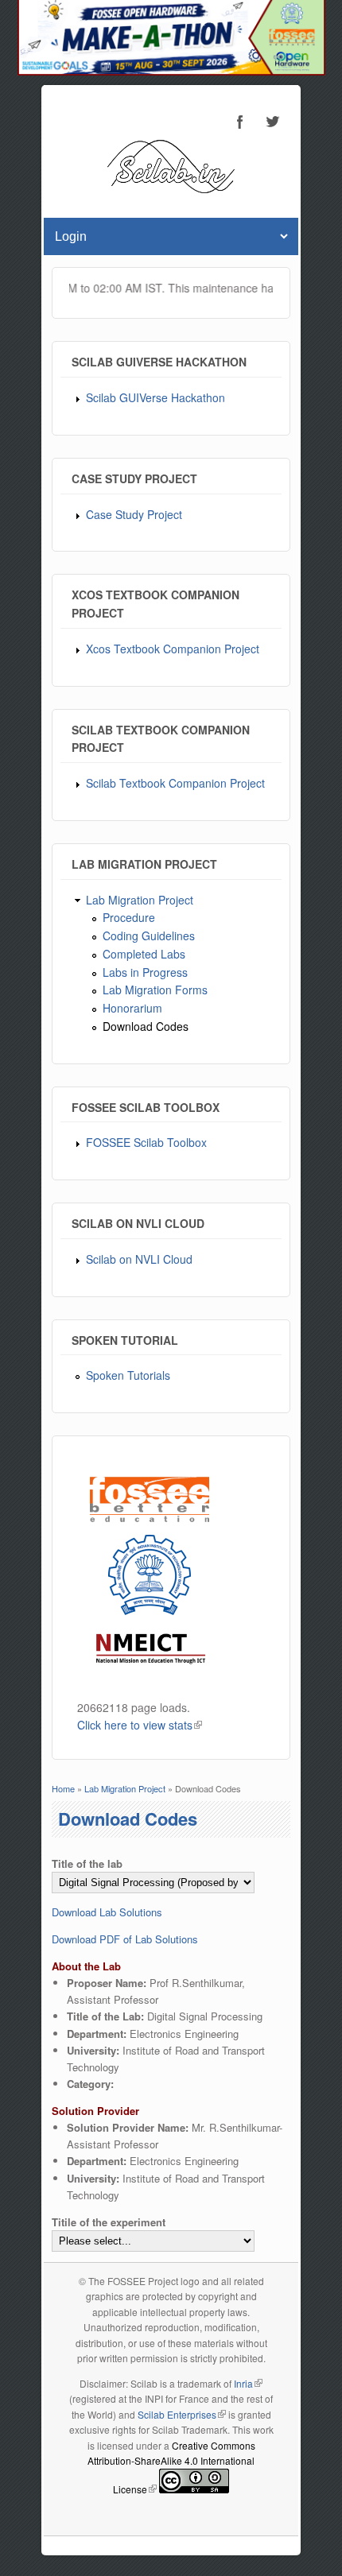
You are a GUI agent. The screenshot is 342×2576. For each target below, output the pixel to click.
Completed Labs (144, 954)
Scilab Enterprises (182, 2414)
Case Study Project (134, 514)
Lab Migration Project (140, 900)
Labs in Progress (145, 972)
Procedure (129, 917)
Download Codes (146, 1026)
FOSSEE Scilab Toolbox (146, 1142)
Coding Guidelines (149, 935)
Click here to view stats (140, 1725)
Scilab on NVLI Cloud (139, 1259)
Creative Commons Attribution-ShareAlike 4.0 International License (171, 2467)
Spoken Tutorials (128, 1375)
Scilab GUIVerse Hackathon (155, 397)
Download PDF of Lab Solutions (125, 1939)
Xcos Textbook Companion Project (173, 649)
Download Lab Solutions (107, 1912)
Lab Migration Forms (155, 990)
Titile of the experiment (109, 2222)
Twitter (272, 122)
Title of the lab (87, 1863)
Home (63, 1788)
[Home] (171, 189)
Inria (248, 2383)
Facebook (240, 122)
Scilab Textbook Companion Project (175, 783)
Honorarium (132, 1008)
